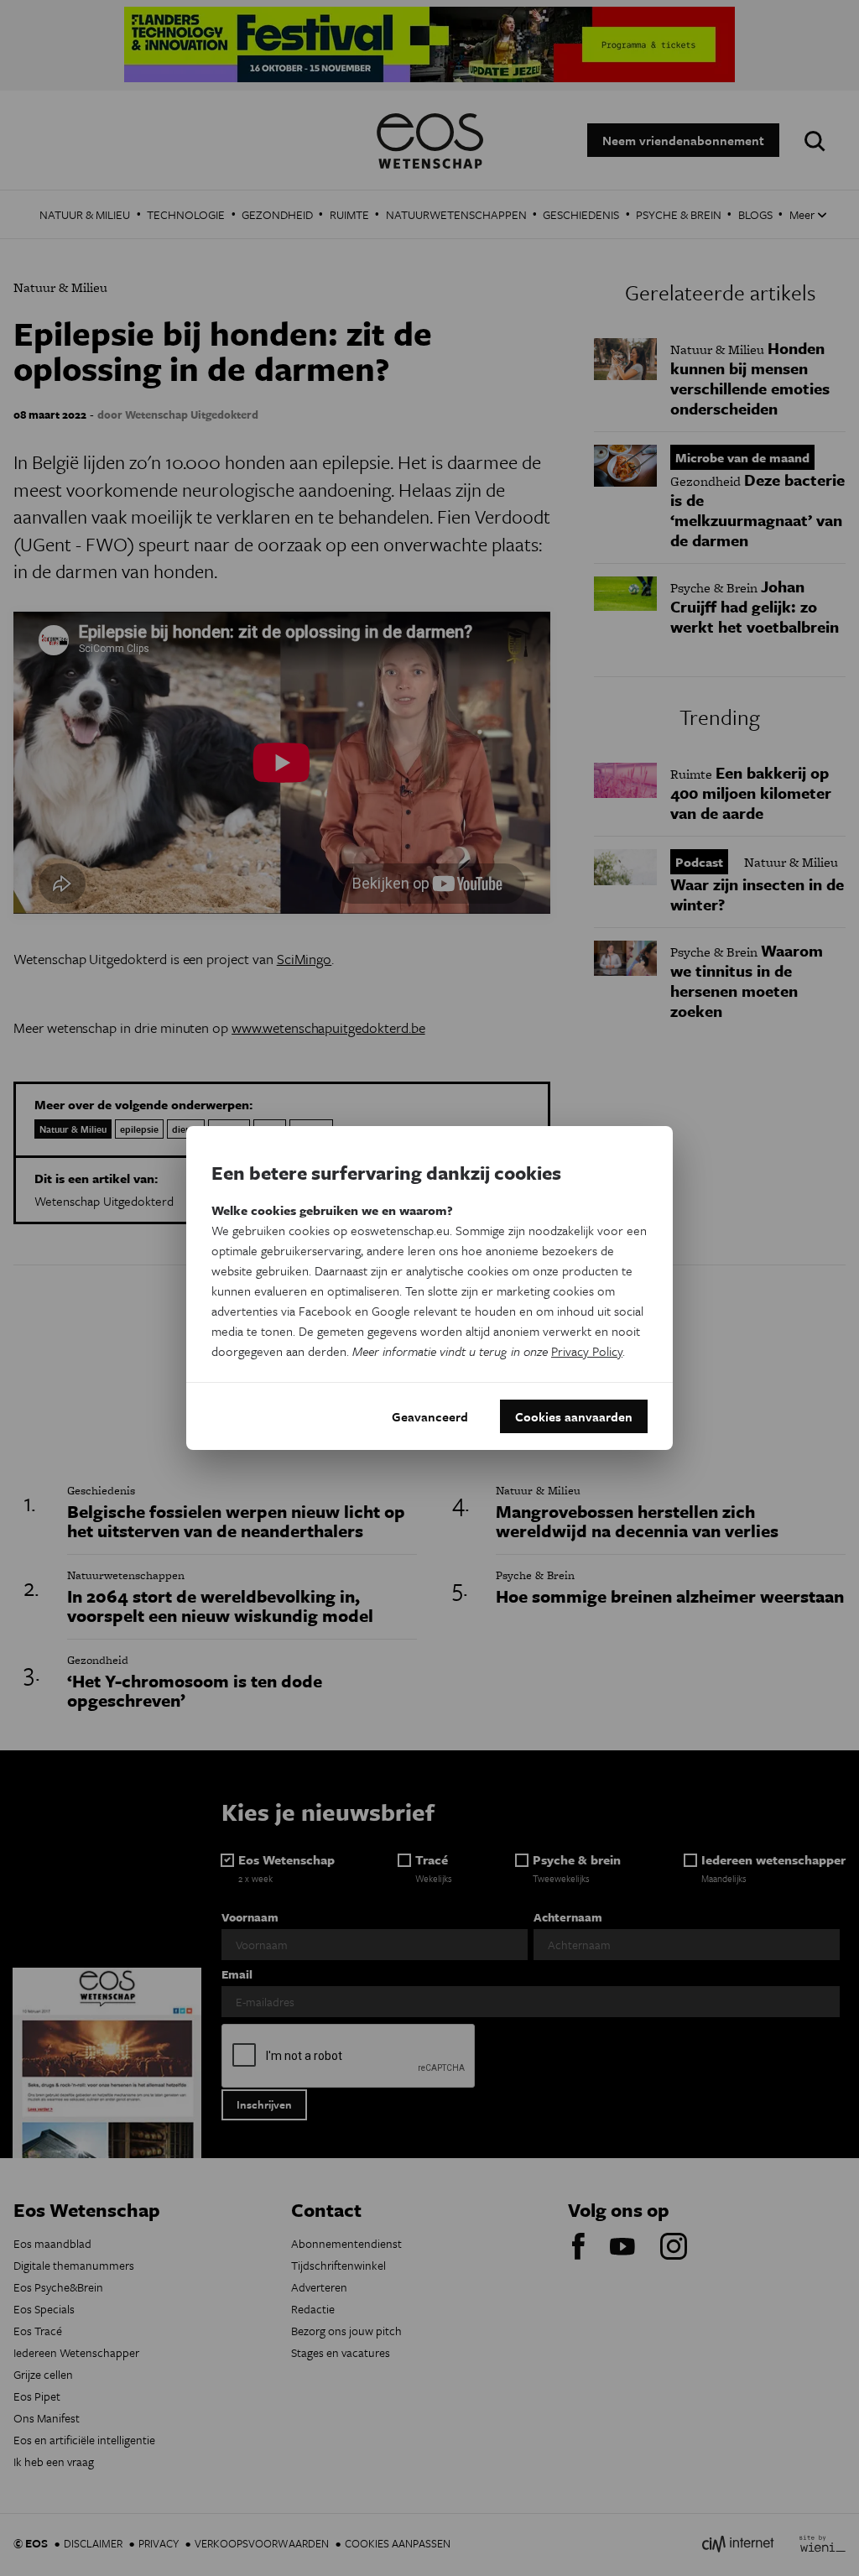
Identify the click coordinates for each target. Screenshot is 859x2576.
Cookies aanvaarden (574, 1416)
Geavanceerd (430, 1416)
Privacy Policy (587, 1351)
